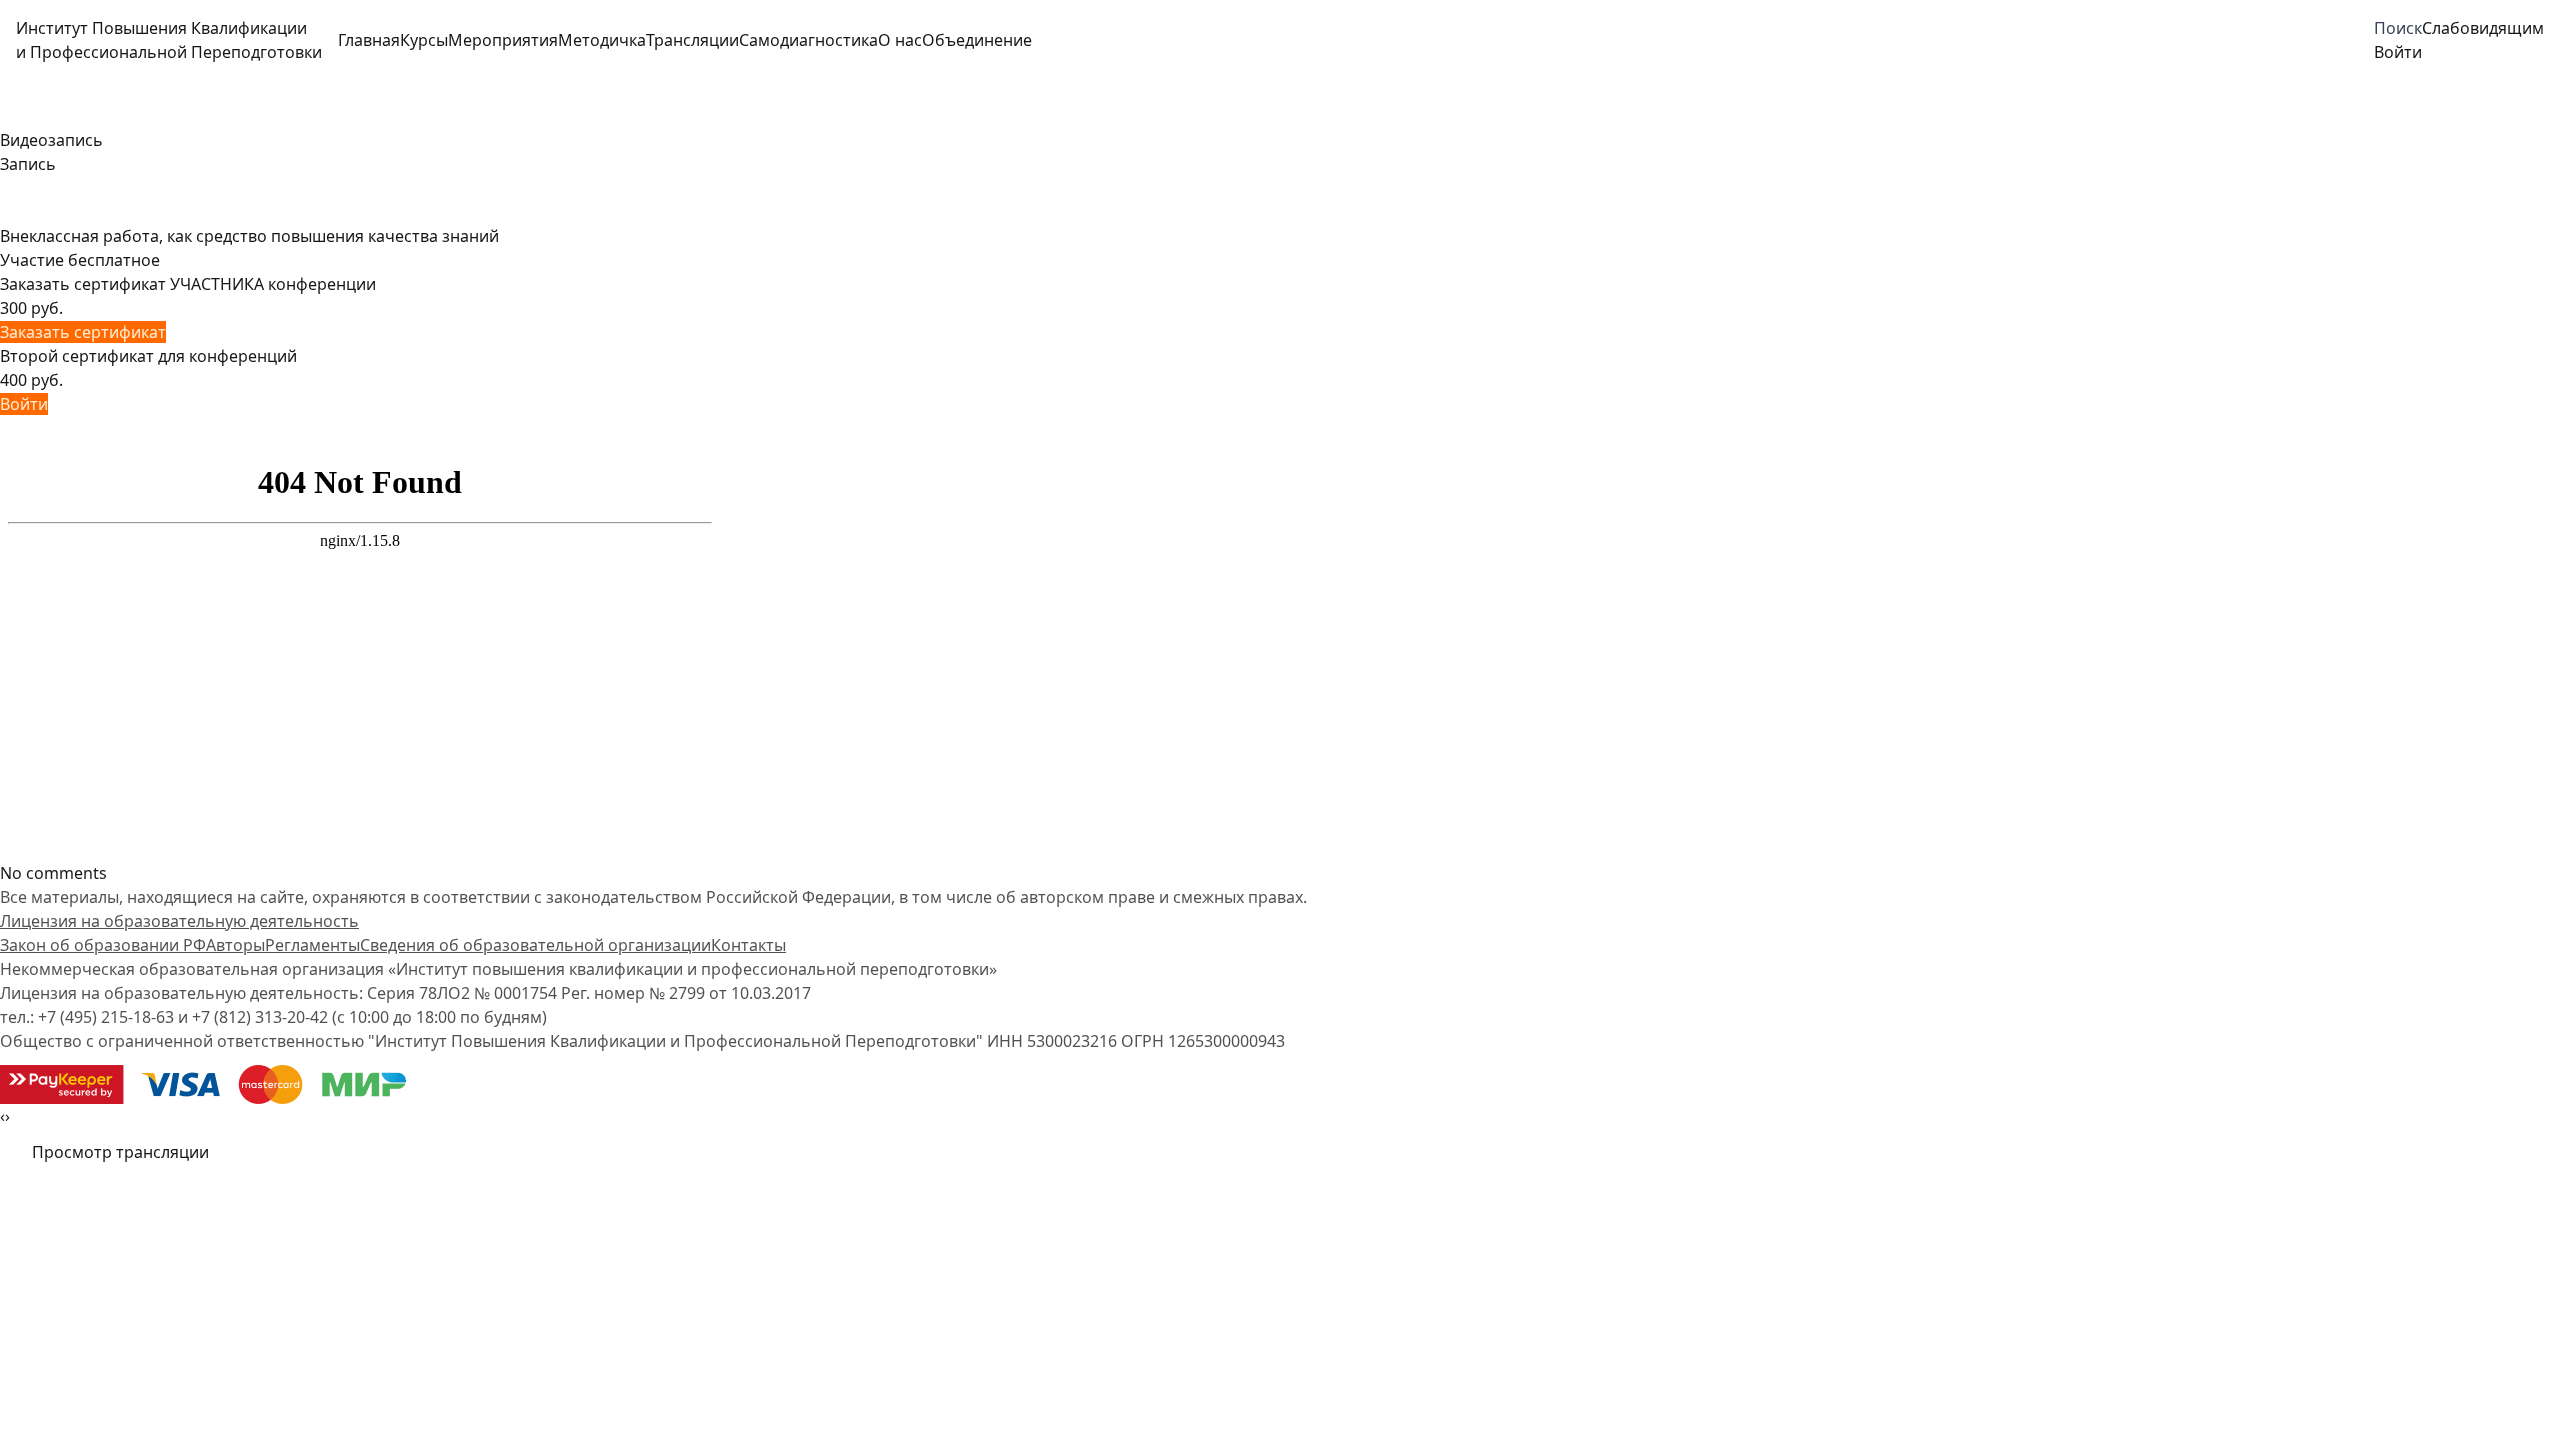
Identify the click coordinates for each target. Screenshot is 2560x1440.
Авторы (235, 945)
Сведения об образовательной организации (535, 945)
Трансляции (692, 40)
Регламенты (312, 945)
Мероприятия (503, 40)
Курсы (424, 40)
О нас (900, 40)
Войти (24, 404)
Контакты (748, 945)
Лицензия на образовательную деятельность (179, 921)
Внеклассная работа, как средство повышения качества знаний (249, 236)
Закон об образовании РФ (103, 945)
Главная (369, 40)
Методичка (602, 40)
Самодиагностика (808, 40)
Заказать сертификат (83, 332)
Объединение (977, 40)
